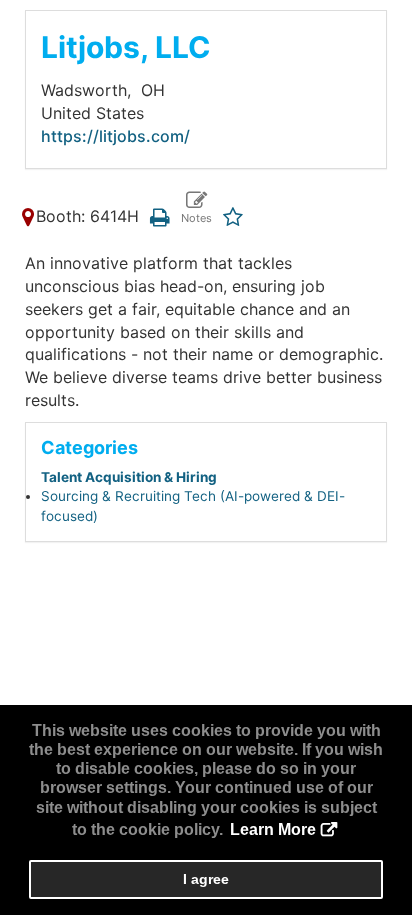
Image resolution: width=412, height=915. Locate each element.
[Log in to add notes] (195, 208)
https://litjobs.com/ (115, 136)
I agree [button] (206, 879)
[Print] (159, 216)
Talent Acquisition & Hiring (129, 477)
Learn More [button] (273, 829)
